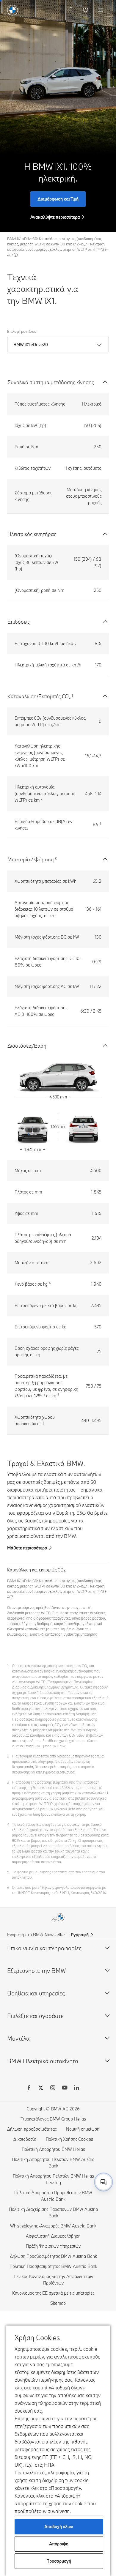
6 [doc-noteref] (100, 824)
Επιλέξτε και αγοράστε (35, 2016)
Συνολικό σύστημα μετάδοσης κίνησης (51, 382)
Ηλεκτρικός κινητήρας (32, 534)
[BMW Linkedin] (76, 2088)
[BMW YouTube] (65, 2088)
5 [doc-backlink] (8, 1872)
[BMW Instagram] (53, 2088)
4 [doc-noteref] (50, 1283)
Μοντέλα (18, 2038)
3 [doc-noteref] (56, 858)
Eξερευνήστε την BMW (36, 1971)
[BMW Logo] (12, 10)
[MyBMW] (72, 10)
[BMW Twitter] (41, 2088)
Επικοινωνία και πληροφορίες (44, 1948)
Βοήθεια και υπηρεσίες (36, 1993)
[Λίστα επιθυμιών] (86, 10)
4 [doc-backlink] (8, 1824)
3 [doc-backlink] (8, 1782)
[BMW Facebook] (29, 2088)
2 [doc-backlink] (8, 1756)
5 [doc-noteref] (58, 1395)
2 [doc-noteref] (42, 799)
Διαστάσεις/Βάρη (27, 1046)
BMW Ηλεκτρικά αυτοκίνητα (43, 2061)
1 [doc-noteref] (72, 695)
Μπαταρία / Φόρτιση (31, 859)
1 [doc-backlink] (8, 1666)
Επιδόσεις (19, 622)
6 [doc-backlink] (8, 1887)
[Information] (16, 255)
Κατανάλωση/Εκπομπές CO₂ (39, 696)
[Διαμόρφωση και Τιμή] (58, 116)
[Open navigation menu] (101, 10)
